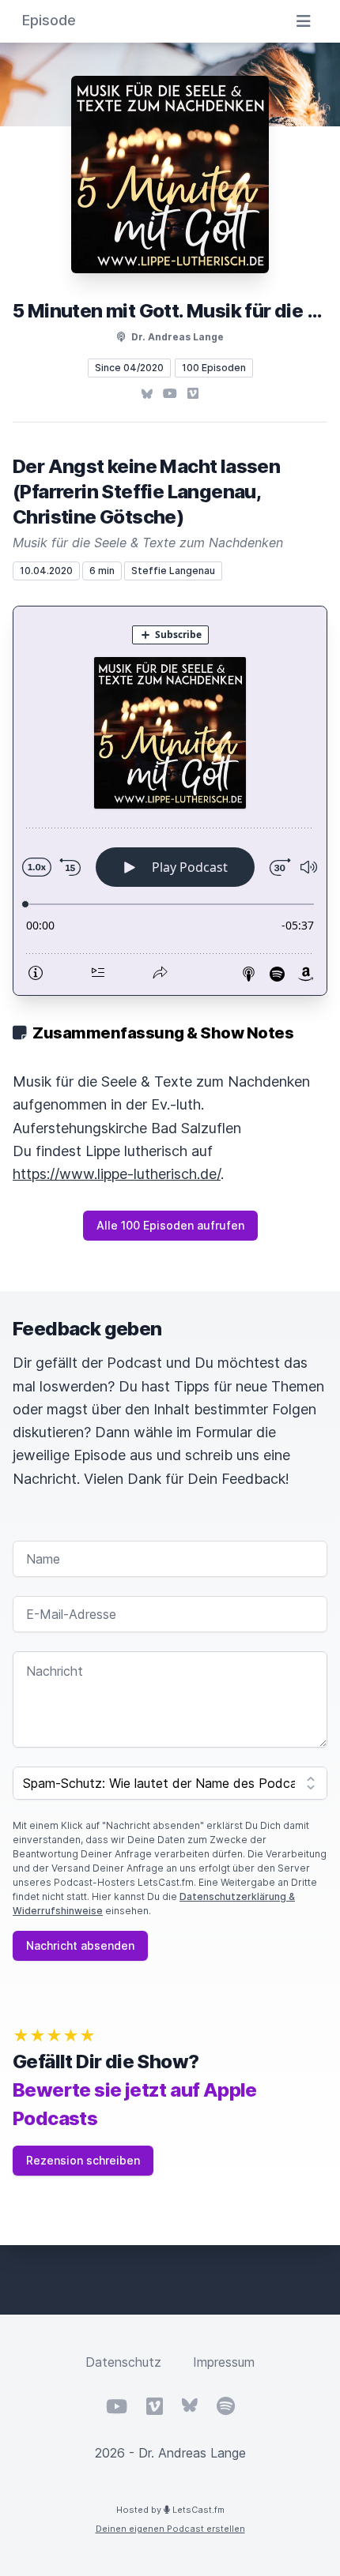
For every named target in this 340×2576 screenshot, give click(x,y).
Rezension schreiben (83, 2160)
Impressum (224, 2362)
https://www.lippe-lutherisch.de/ (117, 1174)
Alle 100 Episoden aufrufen (170, 1225)
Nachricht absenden (80, 1945)
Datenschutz (123, 2362)
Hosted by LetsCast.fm (170, 2510)
